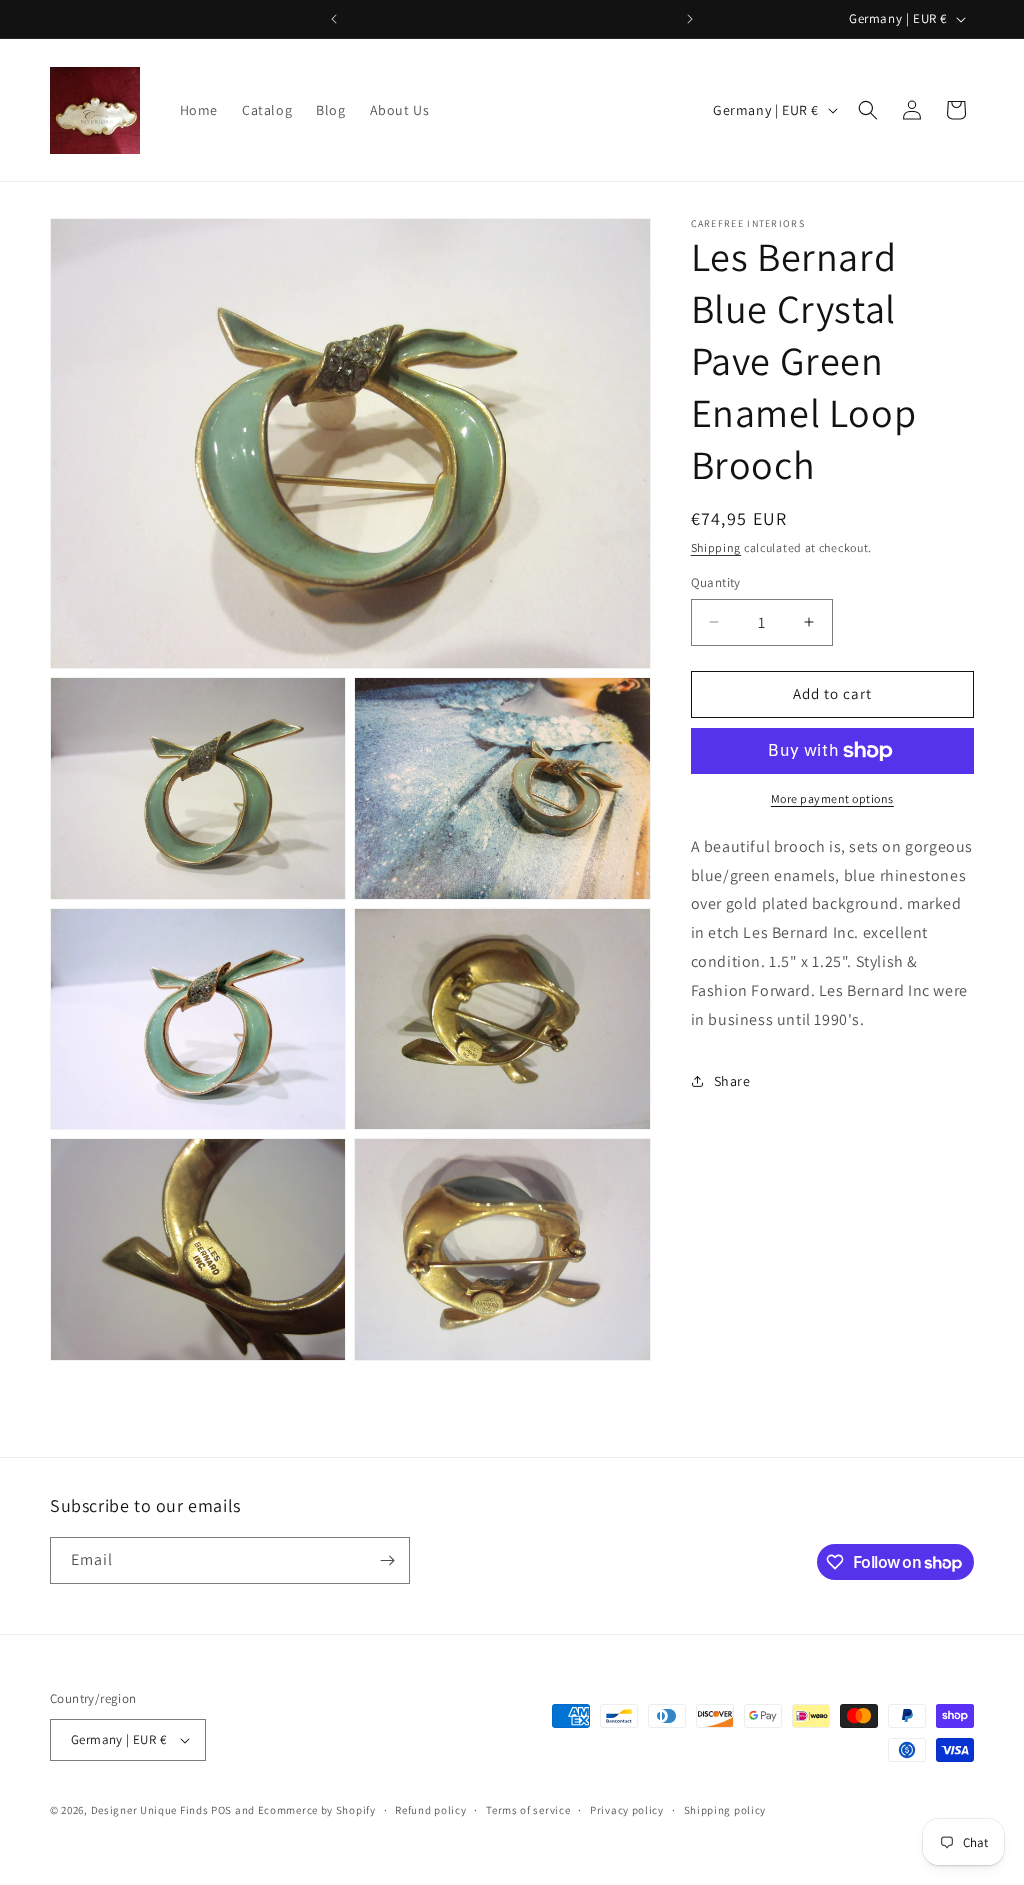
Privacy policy (627, 1810)
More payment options (832, 798)
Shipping (716, 547)
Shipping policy (725, 1810)
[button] (868, 110)
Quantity (716, 582)
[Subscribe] (387, 1560)
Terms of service (528, 1810)
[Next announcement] (690, 19)
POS (221, 1810)
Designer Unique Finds (151, 1810)
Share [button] (732, 1081)
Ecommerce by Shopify (317, 1810)
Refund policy (430, 1810)
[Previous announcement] (334, 19)
